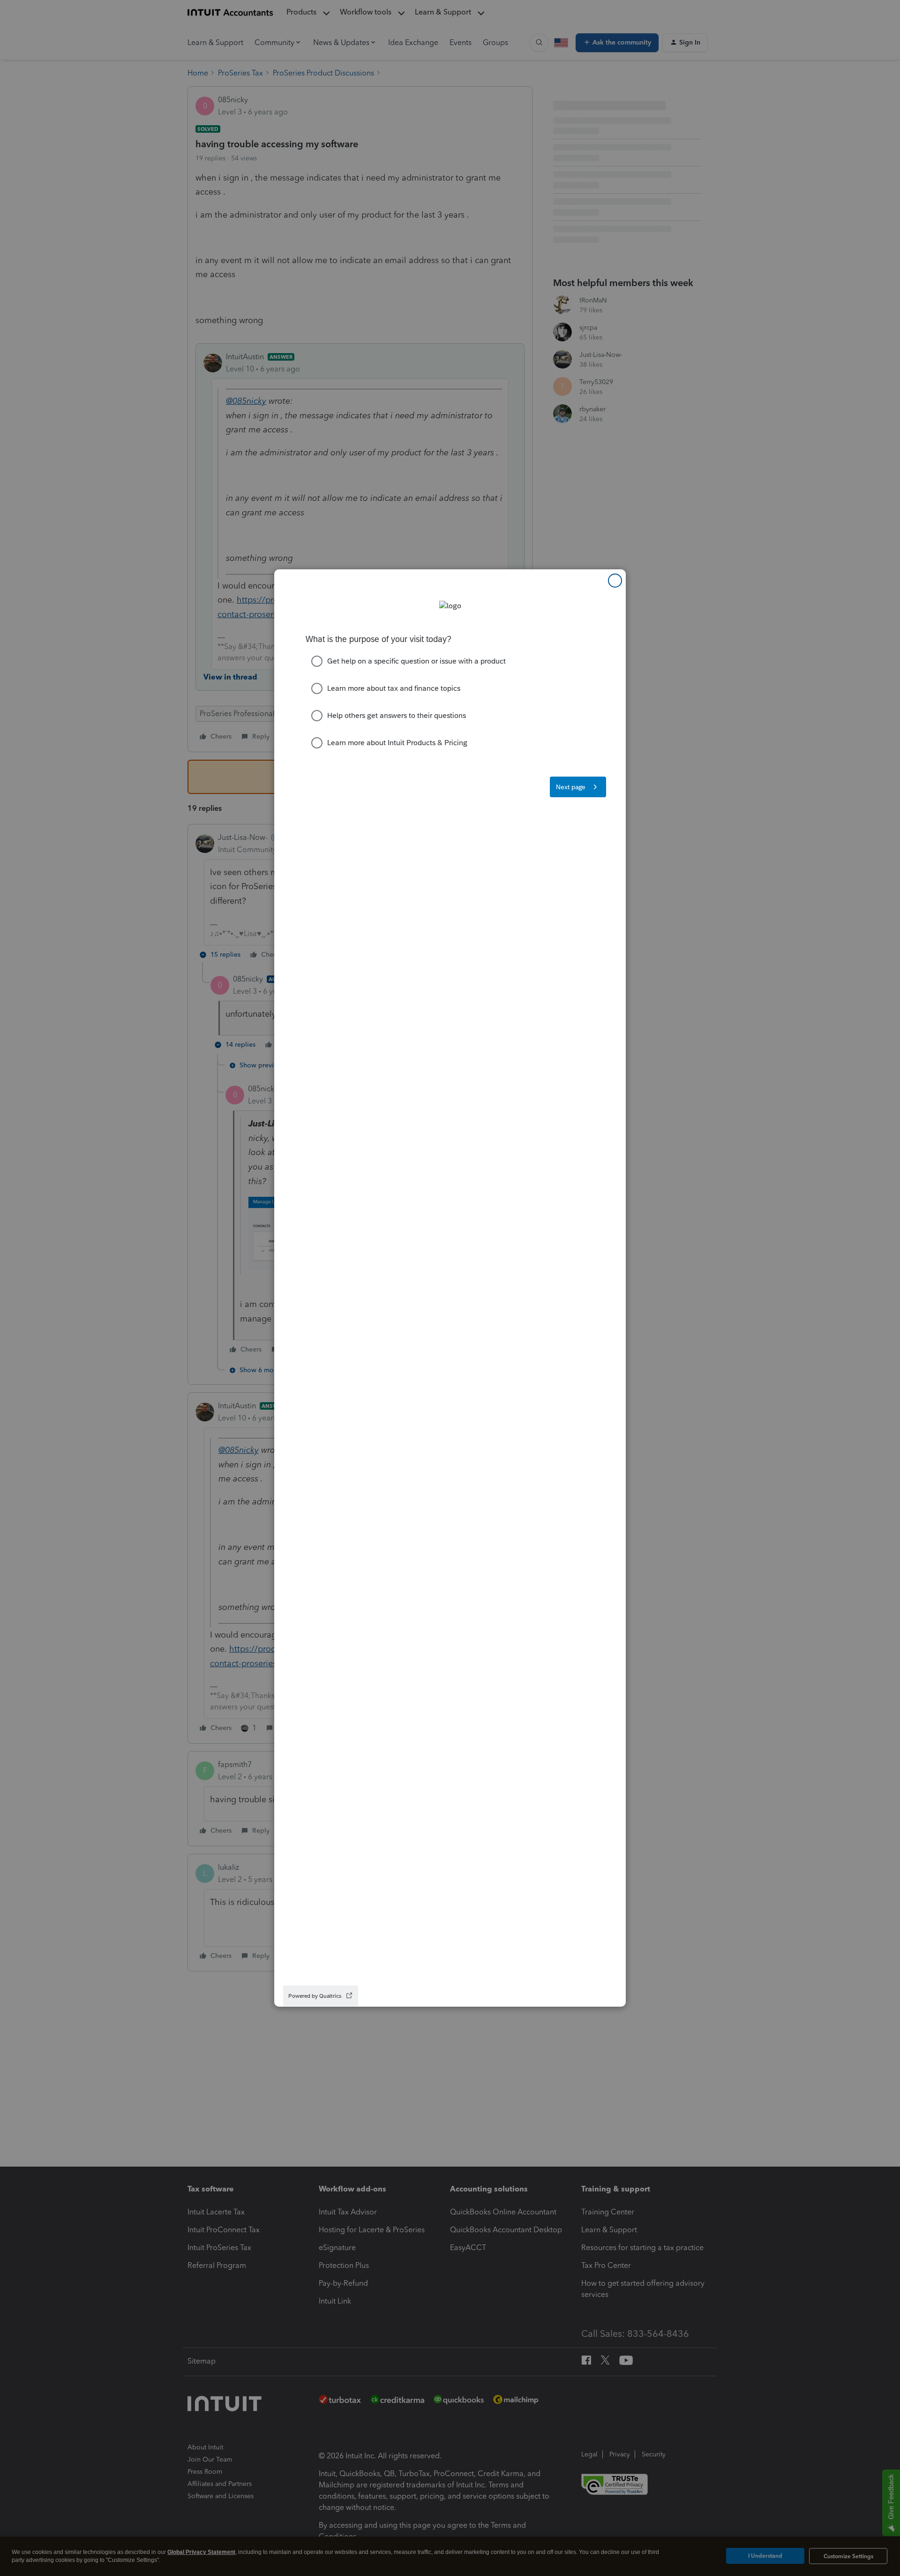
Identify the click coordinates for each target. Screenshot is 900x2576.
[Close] (615, 581)
